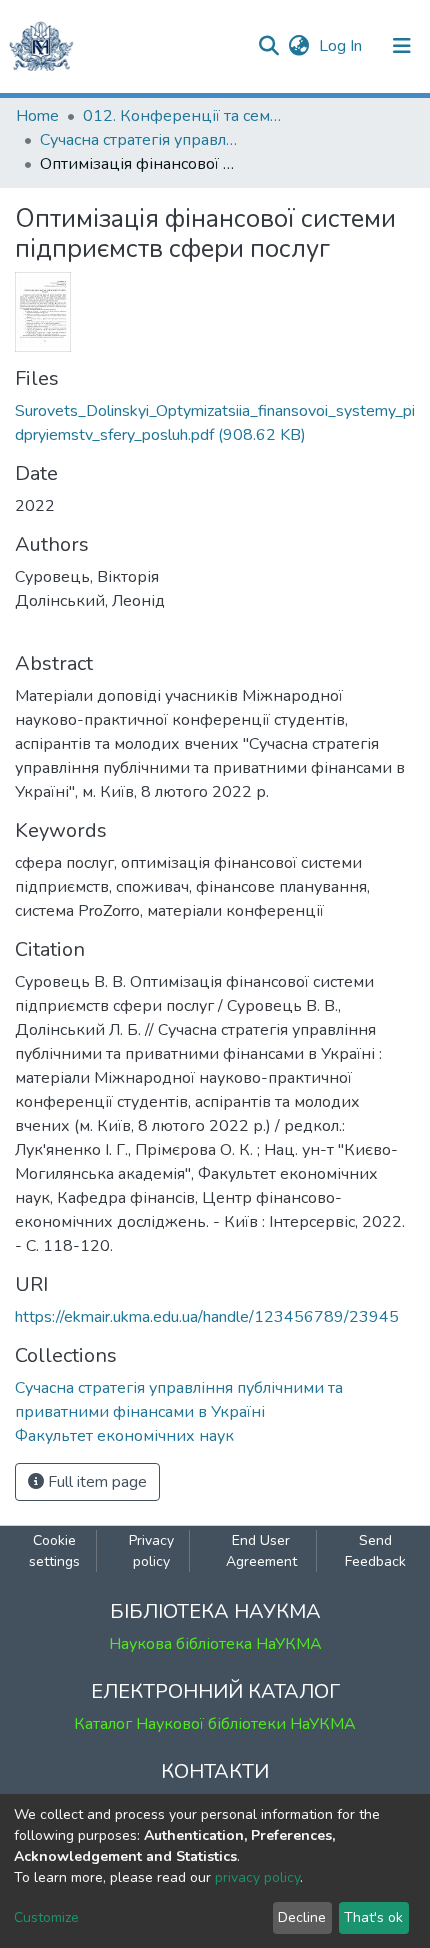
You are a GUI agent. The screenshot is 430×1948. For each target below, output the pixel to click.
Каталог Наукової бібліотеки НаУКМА (215, 1724)
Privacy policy (151, 1551)
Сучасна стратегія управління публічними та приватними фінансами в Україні (140, 140)
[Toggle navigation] (402, 46)
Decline (302, 1917)
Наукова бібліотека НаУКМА (215, 1644)
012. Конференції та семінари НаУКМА (183, 116)
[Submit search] (268, 46)
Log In (342, 46)
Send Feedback (375, 1551)
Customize (46, 1917)
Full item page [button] (95, 1482)
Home (37, 116)
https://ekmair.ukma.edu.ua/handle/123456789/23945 (207, 1317)
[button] (298, 46)
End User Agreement (261, 1551)
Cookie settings (54, 1551)
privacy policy (257, 1877)
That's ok (373, 1917)
